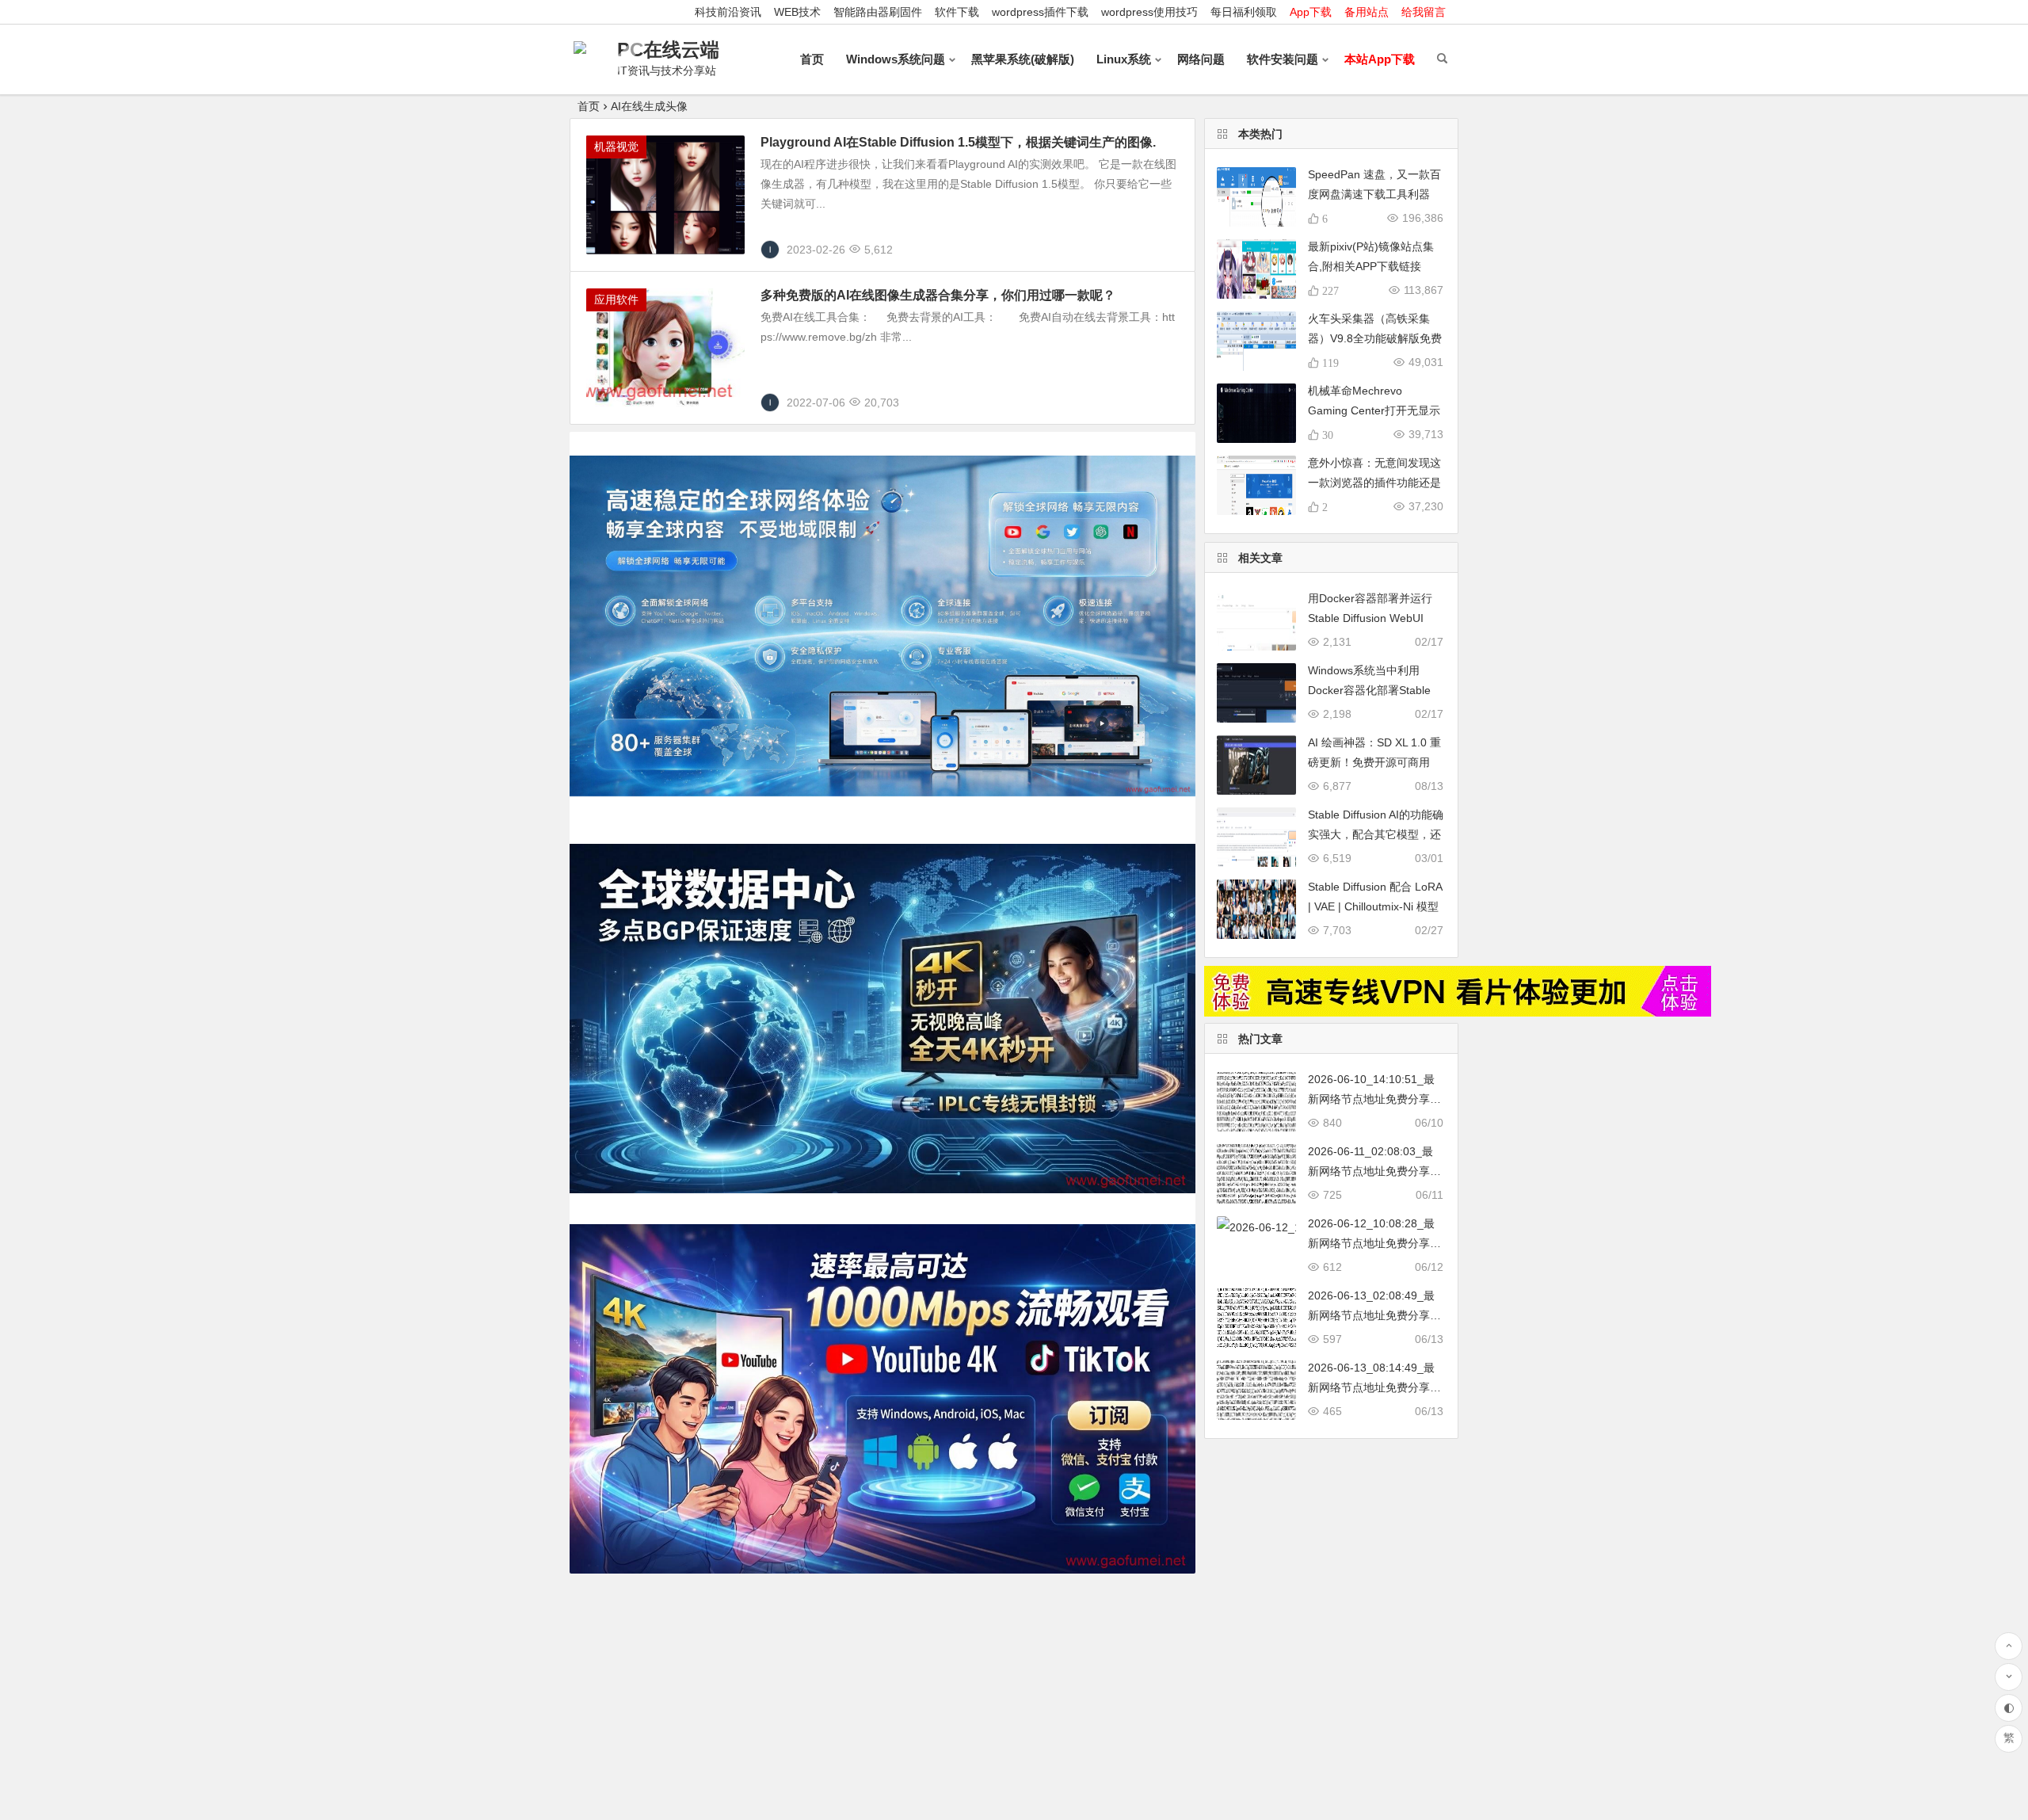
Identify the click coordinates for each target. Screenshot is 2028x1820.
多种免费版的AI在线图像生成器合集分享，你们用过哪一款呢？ (938, 295)
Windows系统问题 (896, 59)
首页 (812, 59)
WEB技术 (797, 12)
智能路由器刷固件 (878, 12)
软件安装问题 (1283, 59)
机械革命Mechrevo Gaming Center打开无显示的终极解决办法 (1374, 410)
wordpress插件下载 (1040, 12)
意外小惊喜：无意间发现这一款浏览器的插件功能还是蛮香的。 (1374, 483)
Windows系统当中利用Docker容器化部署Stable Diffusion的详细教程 (1369, 690)
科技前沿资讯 (728, 12)
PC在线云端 (668, 50)
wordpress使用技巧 (1149, 12)
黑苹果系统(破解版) (1023, 59)
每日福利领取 (1244, 12)
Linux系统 (1124, 59)
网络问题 (1201, 59)
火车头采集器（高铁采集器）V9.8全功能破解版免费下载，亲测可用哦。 (1375, 338)
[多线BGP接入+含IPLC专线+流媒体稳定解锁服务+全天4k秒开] (1458, 1013)
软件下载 (957, 12)
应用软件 (616, 300)
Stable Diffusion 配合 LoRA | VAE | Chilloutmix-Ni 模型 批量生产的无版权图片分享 (1375, 906)
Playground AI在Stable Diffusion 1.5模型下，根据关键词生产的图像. (958, 142)
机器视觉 (616, 147)
